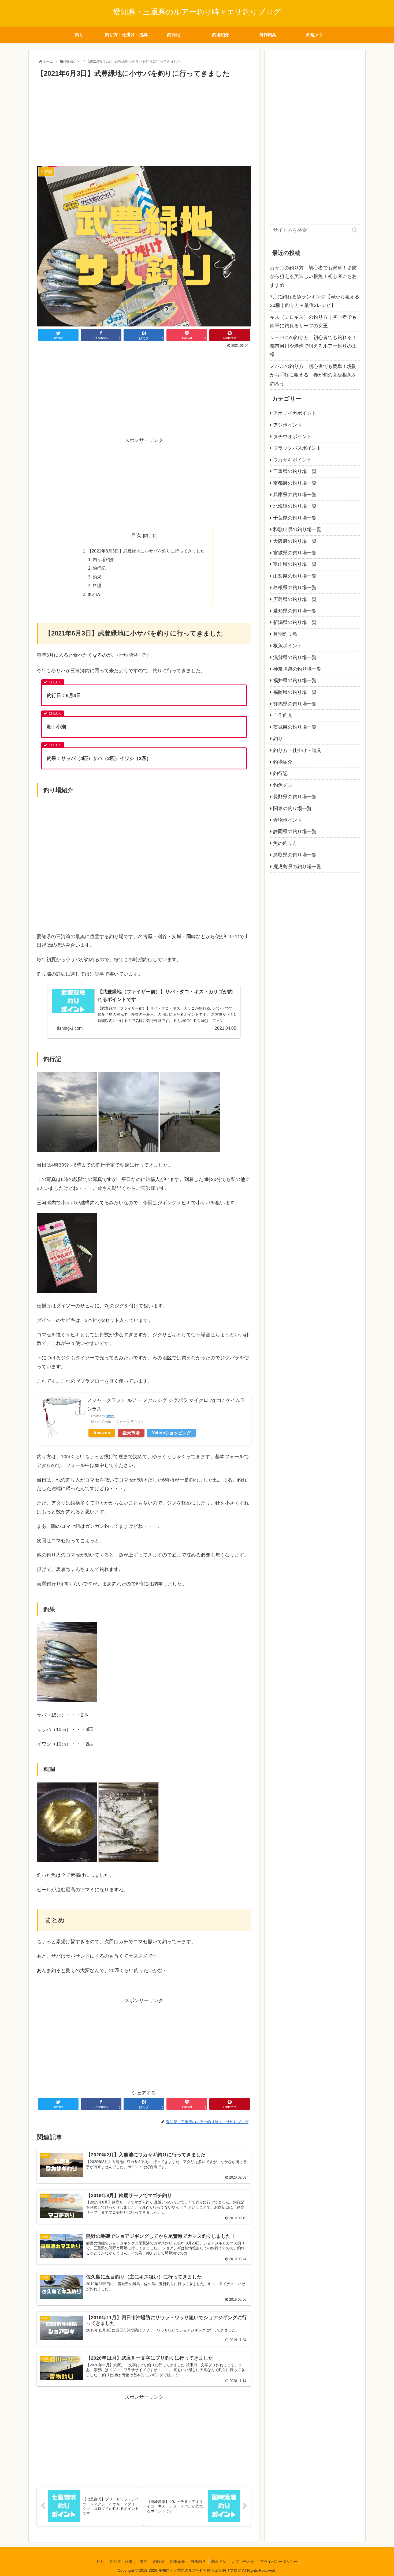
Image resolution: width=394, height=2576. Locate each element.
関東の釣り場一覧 (292, 808)
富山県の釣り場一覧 (295, 564)
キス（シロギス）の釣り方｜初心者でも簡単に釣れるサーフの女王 (313, 321)
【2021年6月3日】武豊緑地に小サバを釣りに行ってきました (146, 551)
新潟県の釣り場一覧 (295, 622)
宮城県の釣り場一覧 (295, 553)
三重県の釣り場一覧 (295, 471)
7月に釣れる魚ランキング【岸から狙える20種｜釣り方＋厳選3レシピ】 (315, 301)
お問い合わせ (243, 2562)
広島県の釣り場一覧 (295, 599)
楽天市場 (131, 1433)
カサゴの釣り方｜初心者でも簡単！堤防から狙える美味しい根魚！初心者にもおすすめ (313, 277)
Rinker (110, 1416)
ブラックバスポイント (297, 448)
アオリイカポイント (295, 413)
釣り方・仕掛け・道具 (297, 750)
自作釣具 (283, 715)
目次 (136, 535)
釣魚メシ (283, 785)
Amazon (102, 1433)
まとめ (94, 594)
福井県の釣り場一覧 (295, 680)
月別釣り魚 (285, 634)
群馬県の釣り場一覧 (295, 704)
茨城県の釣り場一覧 (295, 727)
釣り (278, 739)
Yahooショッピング (171, 1433)
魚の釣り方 (285, 843)
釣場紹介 (283, 762)
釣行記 (99, 568)
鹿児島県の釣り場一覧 (297, 867)
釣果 (97, 577)
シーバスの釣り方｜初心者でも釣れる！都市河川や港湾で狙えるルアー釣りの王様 (313, 346)
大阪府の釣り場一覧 (295, 541)
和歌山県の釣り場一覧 (297, 529)
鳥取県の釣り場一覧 (295, 855)
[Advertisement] (144, 119)
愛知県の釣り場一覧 (295, 611)
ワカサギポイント (292, 460)
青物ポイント (288, 820)
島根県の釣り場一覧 (295, 588)
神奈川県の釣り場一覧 (297, 669)
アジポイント (288, 425)
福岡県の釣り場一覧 (295, 692)
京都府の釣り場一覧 (295, 483)
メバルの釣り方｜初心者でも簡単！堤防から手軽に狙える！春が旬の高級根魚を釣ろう (313, 375)
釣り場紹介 (103, 559)
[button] (354, 230)
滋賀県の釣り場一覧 (295, 657)
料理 (97, 585)
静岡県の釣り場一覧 (295, 832)
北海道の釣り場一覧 (295, 506)
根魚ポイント (288, 646)
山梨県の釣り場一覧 (295, 576)
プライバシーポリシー (279, 2562)
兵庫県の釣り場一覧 (295, 495)
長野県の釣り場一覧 (295, 797)
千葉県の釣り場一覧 (295, 518)
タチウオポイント (292, 437)
